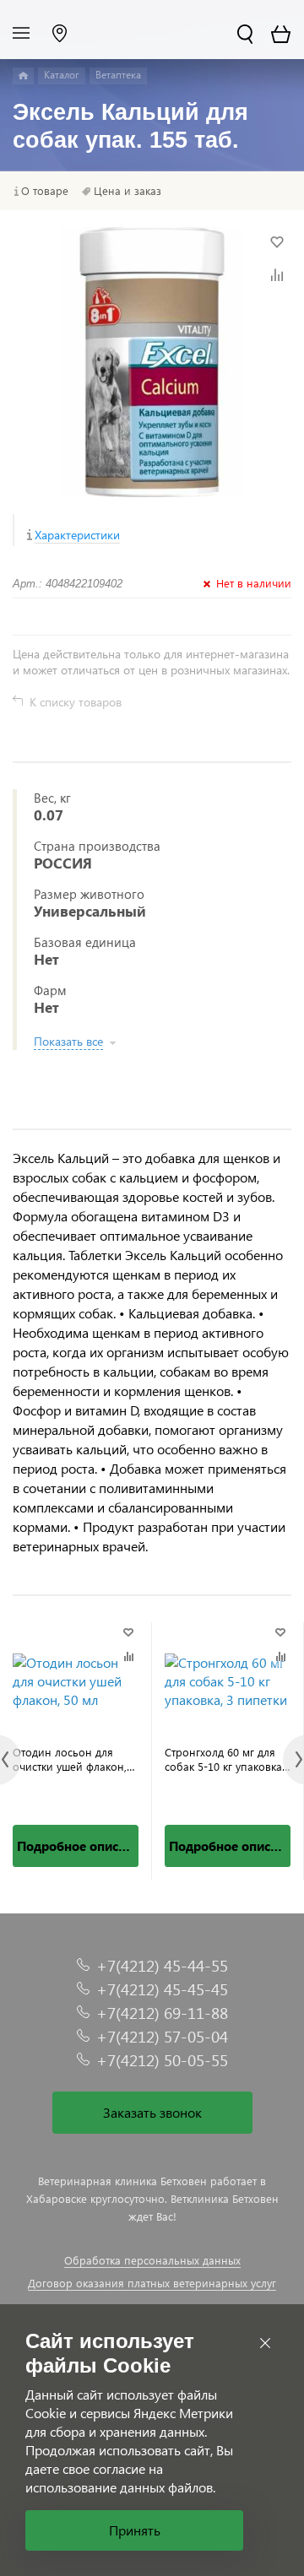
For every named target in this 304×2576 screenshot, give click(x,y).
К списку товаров (76, 702)
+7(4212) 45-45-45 (162, 1989)
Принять (135, 2530)
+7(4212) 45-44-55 (162, 1965)
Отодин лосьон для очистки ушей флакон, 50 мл (70, 1759)
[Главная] (23, 76)
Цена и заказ (128, 191)
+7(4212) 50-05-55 (162, 2060)
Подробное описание (78, 1846)
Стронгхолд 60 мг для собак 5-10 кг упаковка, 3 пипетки (225, 1759)
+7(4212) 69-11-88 (162, 2013)
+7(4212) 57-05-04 (162, 2036)
